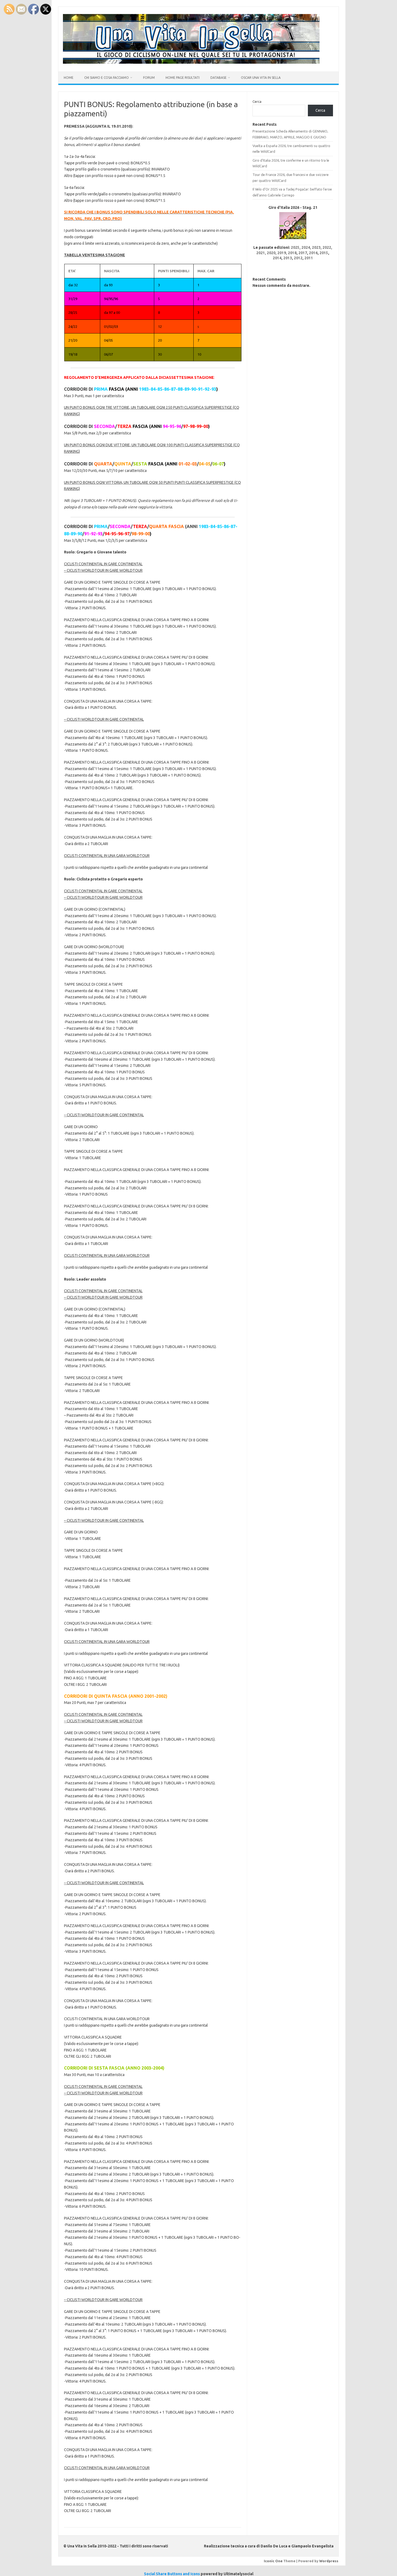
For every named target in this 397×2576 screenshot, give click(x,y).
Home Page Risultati (183, 78)
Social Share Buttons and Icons (172, 2574)
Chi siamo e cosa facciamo (107, 78)
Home (69, 78)
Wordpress (329, 2561)
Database (218, 78)
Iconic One (273, 2561)
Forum (149, 78)
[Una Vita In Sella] (191, 62)
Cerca (257, 101)
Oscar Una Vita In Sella (261, 78)
